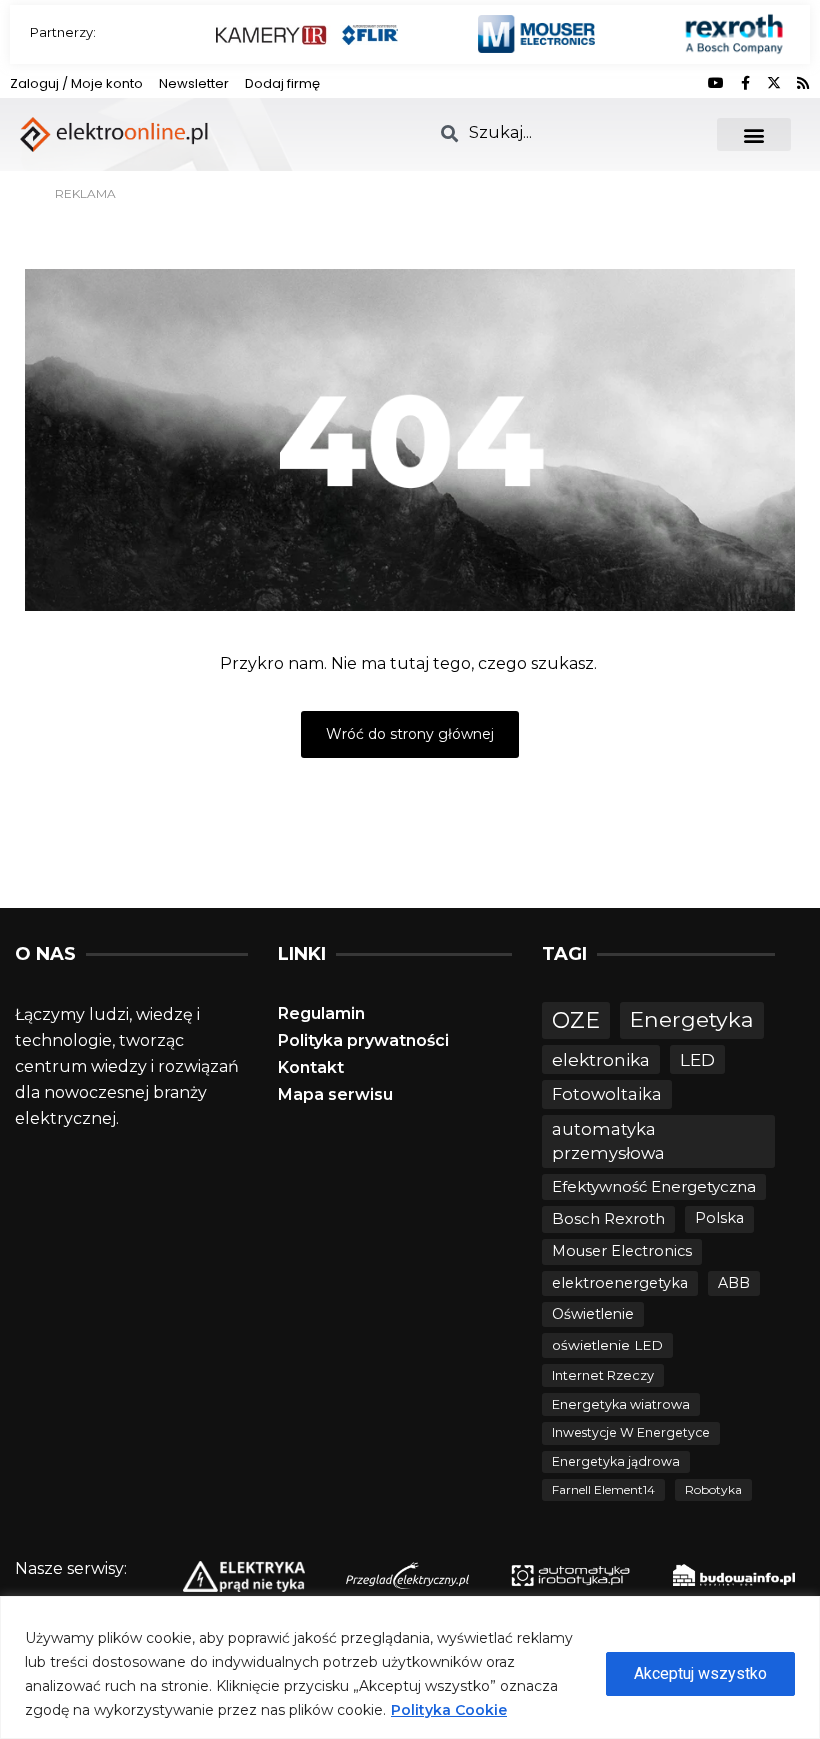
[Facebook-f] (745, 83)
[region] (410, 1667)
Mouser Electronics (622, 1251)
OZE (576, 1020)
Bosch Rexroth (608, 1218)
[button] (754, 134)
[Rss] (803, 83)
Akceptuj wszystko (700, 1673)
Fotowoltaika (607, 1094)
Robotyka (713, 1489)
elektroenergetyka (620, 1283)
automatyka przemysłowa (608, 1141)
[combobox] (566, 132)
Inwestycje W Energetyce (631, 1432)
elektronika (601, 1059)
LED (697, 1059)
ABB (734, 1283)
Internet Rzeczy (603, 1375)
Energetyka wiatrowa (621, 1404)
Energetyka (692, 1019)
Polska (719, 1218)
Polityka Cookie (449, 1710)
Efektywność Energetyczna (654, 1186)
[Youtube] (716, 83)
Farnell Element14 (603, 1489)
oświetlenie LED (607, 1345)
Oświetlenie (593, 1314)
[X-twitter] (774, 83)
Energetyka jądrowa (616, 1461)
